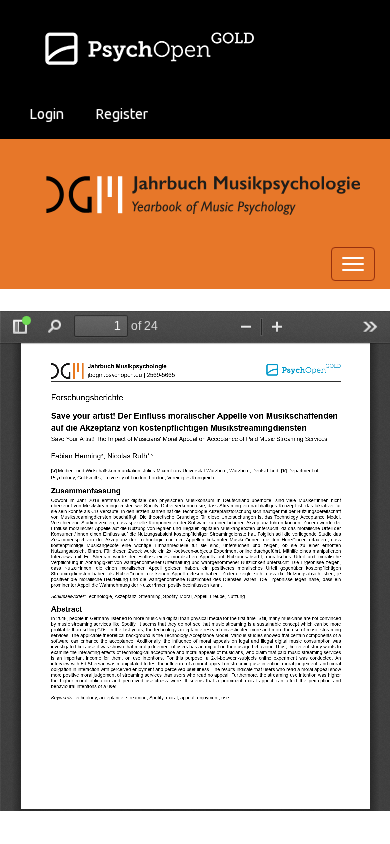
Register (122, 114)
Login (47, 114)
